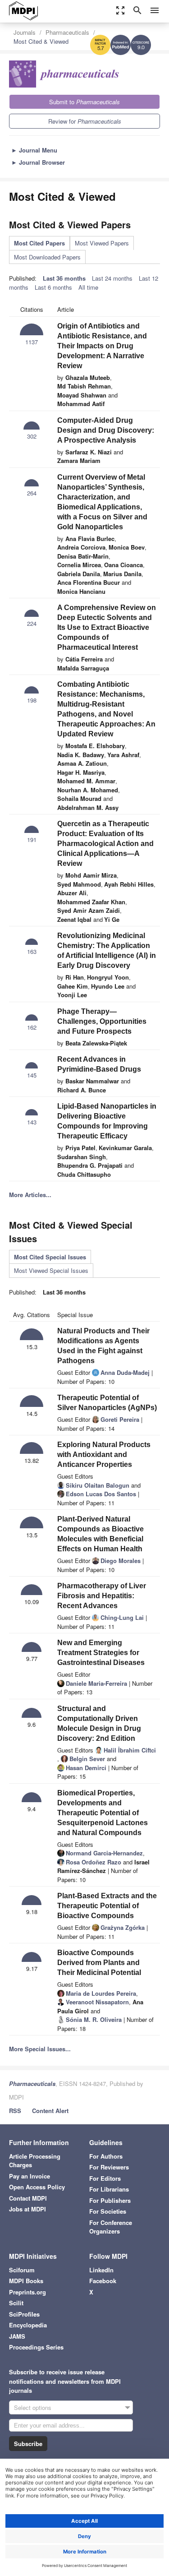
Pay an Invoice (30, 2176)
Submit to (84, 102)
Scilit (16, 2303)
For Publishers (110, 2200)
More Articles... (30, 1195)
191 (32, 839)
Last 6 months (53, 287)
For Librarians (109, 2189)
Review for (85, 121)
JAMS (17, 2336)
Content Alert (50, 2111)
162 (32, 1027)
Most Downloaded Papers (47, 257)
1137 (32, 342)
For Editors (105, 2178)
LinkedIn (101, 2270)
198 (32, 700)
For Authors (106, 2156)
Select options (33, 2407)
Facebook (103, 2281)
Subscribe (28, 2444)
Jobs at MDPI (27, 2209)
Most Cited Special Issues (50, 1257)
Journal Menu (34, 150)
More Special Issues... (40, 2049)
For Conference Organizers (111, 2227)
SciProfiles (24, 2314)
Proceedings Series (36, 2347)
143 (32, 1122)
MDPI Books (26, 2281)
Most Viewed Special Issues (51, 1270)
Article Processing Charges (35, 2161)
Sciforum (22, 2270)
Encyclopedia (28, 2325)
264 (32, 493)
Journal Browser (38, 162)
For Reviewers (109, 2167)
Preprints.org (27, 2292)
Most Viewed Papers (102, 243)
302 (32, 436)
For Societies (108, 2211)
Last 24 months (112, 278)
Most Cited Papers (39, 243)
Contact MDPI (28, 2198)
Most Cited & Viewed (41, 41)
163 (32, 951)
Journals (25, 32)
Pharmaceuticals (67, 32)
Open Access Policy (37, 2187)
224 (32, 623)
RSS (15, 2111)
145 (32, 1075)
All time (88, 287)
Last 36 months (64, 278)
